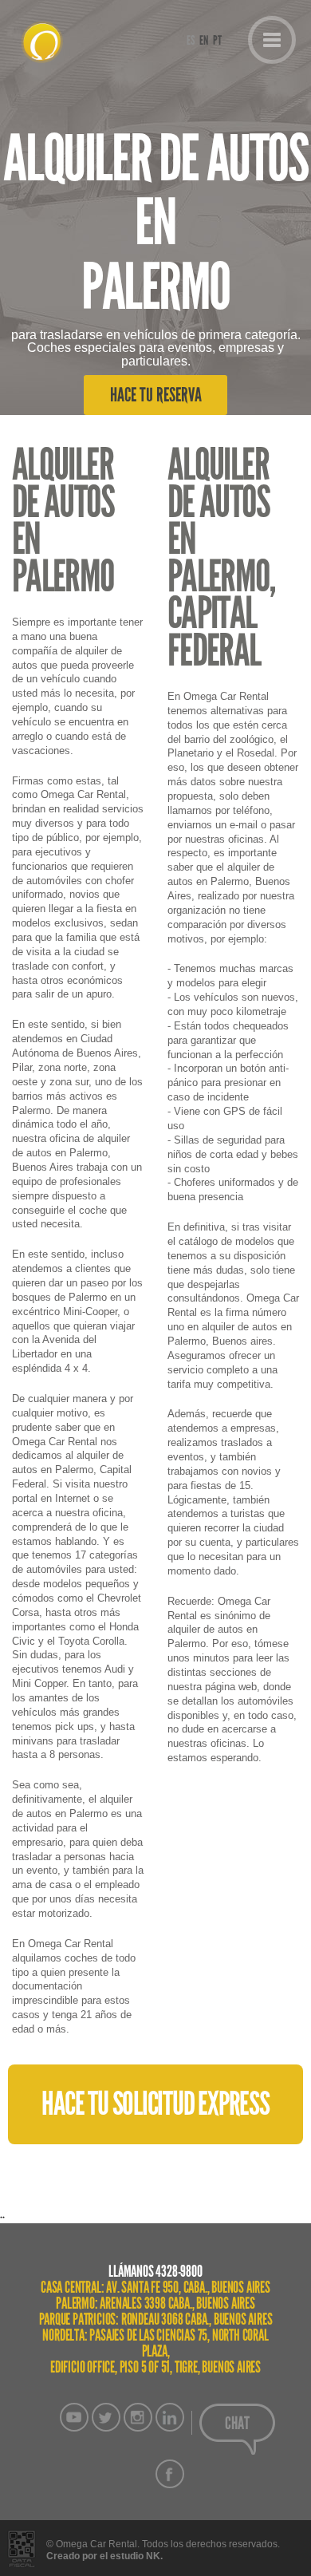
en (204, 41)
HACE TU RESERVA (156, 395)
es (191, 41)
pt (217, 41)
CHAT (237, 2424)
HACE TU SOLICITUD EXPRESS (155, 2104)
